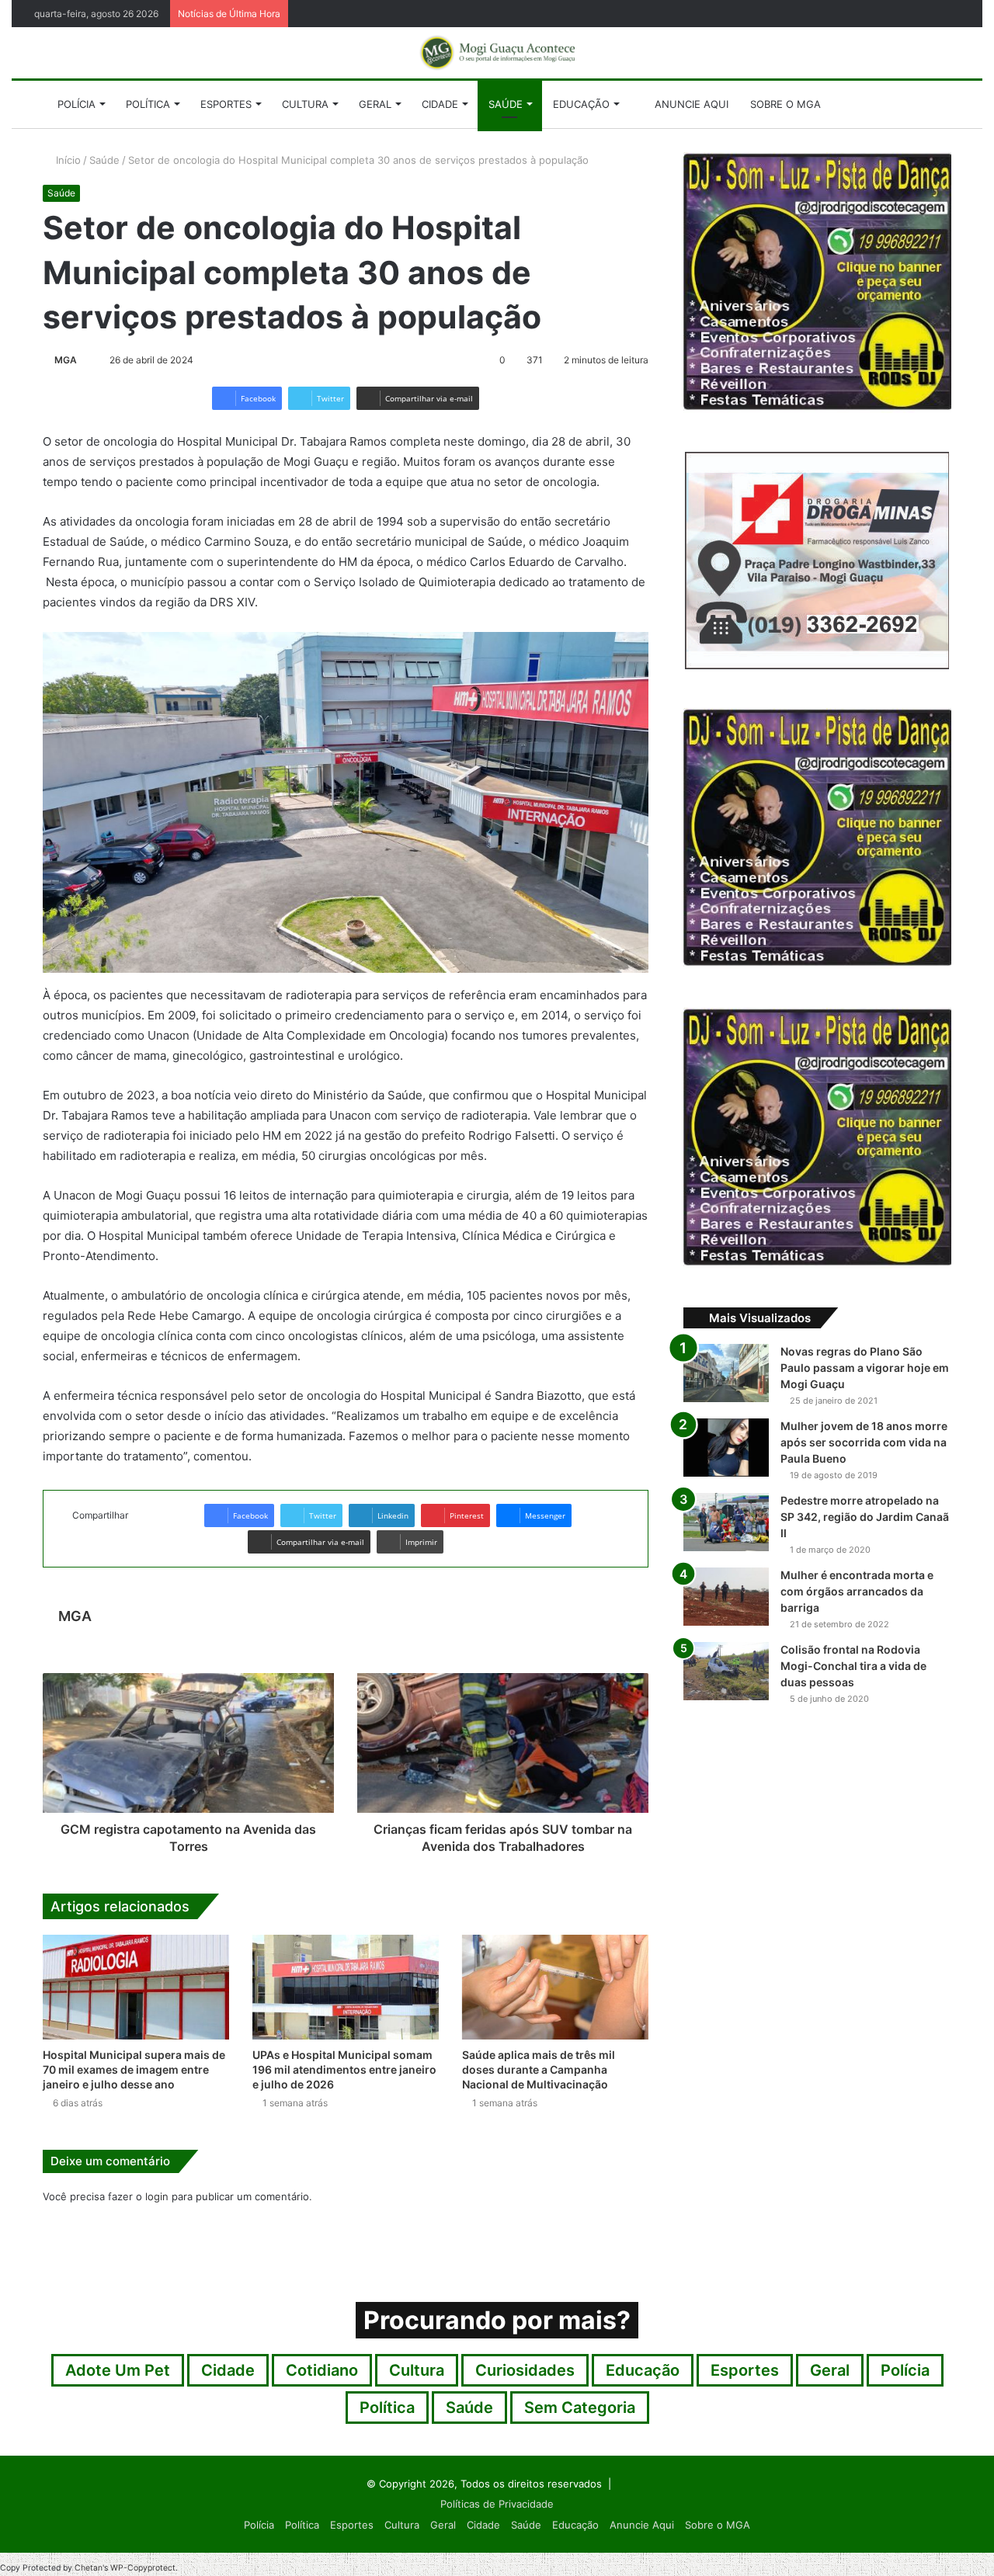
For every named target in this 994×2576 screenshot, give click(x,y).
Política (148, 104)
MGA (66, 360)
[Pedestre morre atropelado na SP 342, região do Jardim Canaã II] (726, 1522)
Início (67, 160)
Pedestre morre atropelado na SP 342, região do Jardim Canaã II (865, 1517)
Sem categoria (580, 2408)
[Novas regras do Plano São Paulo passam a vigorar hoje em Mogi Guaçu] (726, 1373)
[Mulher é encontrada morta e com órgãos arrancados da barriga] (726, 1597)
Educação (581, 104)
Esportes (226, 104)
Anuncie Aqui (690, 104)
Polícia (76, 104)
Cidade (440, 104)
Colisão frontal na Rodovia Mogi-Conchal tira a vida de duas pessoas (853, 1666)
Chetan (89, 2568)
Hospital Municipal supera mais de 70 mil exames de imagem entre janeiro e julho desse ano (134, 2069)
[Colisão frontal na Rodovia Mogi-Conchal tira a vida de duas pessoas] (726, 1671)
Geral (375, 104)
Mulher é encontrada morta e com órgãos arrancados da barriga (857, 1591)
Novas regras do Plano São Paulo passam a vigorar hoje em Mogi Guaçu (865, 1368)
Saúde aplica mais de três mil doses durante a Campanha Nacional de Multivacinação (539, 2069)
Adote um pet (118, 2370)
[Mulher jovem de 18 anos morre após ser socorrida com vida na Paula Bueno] (726, 1448)
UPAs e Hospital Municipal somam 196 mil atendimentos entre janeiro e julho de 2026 (344, 2069)
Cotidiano (322, 2370)
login (157, 2196)
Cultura (305, 104)
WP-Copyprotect (143, 2568)
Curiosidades (525, 2370)
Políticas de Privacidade (497, 2504)
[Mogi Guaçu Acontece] (497, 53)
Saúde (506, 104)
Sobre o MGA (785, 104)
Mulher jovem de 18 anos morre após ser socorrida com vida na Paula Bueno (864, 1442)
